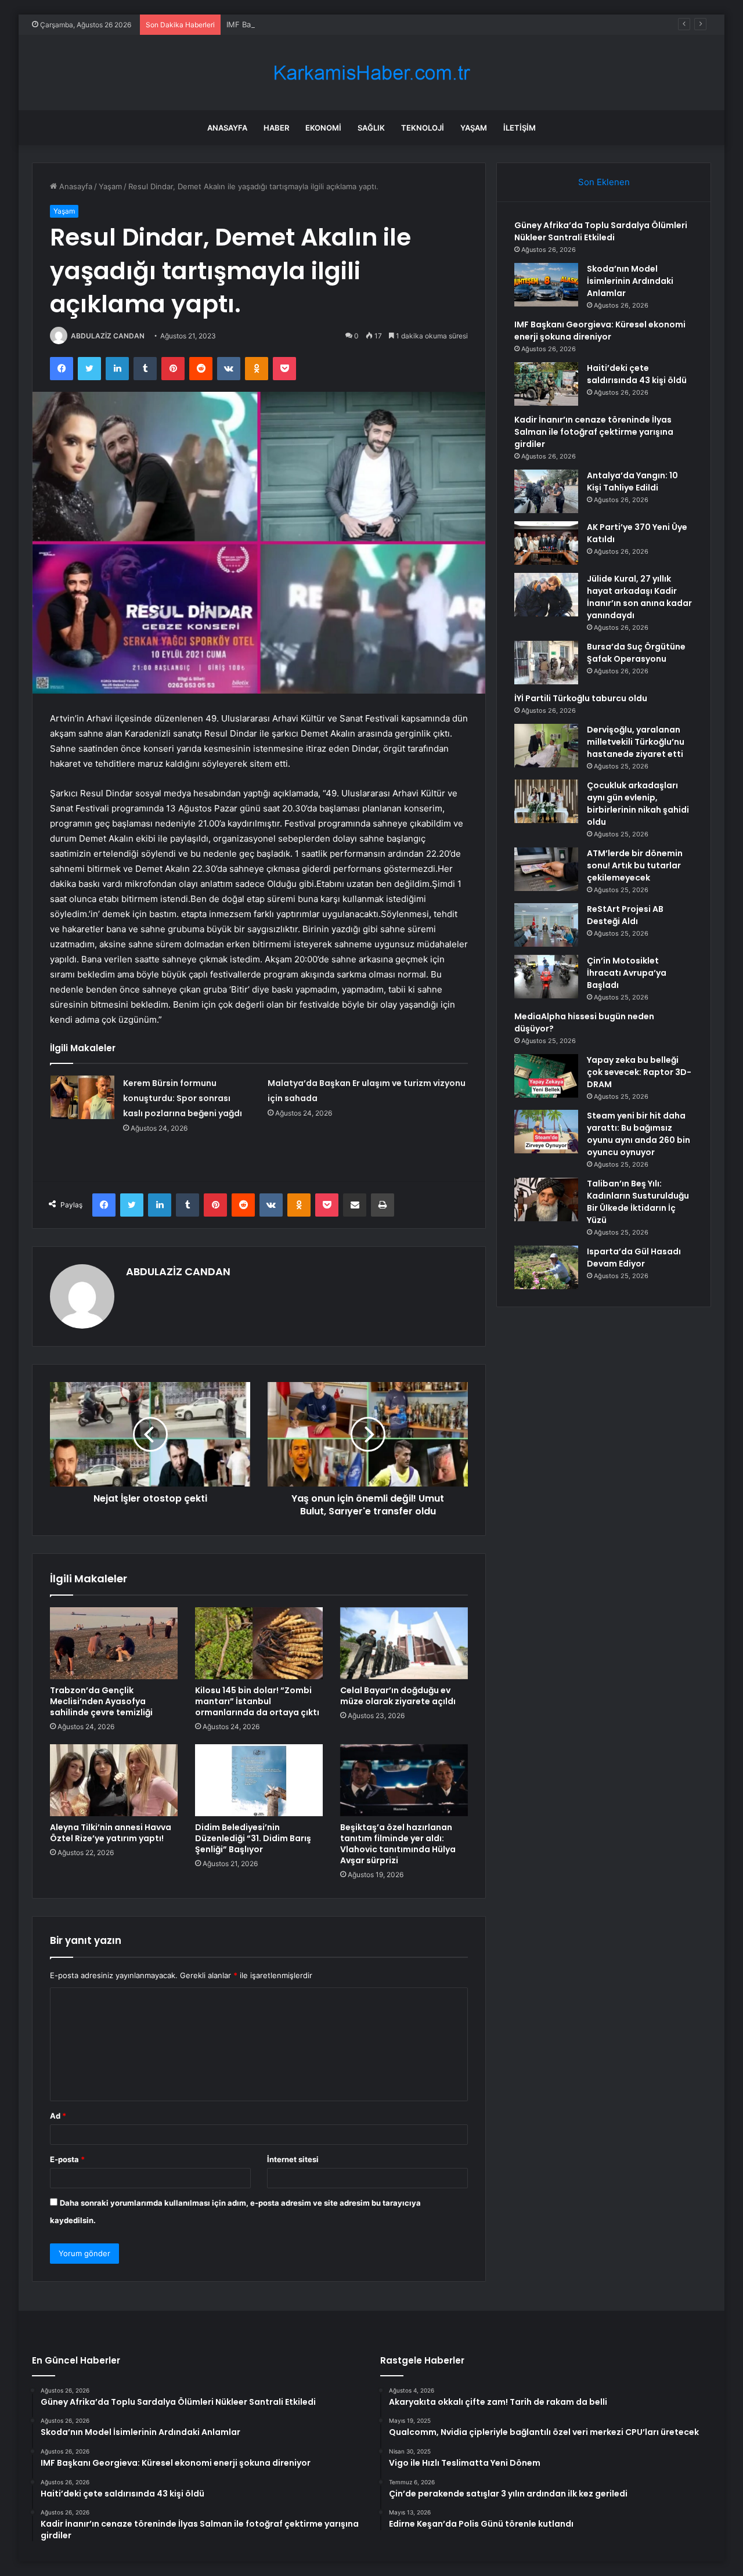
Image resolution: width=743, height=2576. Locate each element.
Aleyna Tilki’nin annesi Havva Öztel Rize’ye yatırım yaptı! (111, 1833)
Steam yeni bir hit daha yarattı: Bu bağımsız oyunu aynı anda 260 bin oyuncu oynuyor (639, 1134)
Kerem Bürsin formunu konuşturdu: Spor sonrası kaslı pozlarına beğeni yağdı (183, 1098)
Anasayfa (227, 128)
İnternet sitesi (293, 2159)
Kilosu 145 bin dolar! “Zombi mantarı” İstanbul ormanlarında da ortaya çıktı (257, 1701)
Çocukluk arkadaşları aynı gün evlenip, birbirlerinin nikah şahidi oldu (638, 804)
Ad (58, 2116)
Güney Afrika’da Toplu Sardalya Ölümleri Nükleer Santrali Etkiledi (601, 231)
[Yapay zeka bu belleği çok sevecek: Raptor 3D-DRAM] (546, 1076)
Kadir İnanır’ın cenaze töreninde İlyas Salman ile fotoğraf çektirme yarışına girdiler (594, 432)
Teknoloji (423, 128)
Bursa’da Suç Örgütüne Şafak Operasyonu (636, 653)
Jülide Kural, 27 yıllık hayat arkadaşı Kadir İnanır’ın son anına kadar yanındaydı (639, 597)
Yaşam (474, 128)
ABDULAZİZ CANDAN (108, 336)
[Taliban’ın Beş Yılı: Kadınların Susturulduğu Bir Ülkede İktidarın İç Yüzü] (546, 1199)
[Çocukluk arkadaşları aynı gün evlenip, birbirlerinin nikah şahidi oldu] (546, 801)
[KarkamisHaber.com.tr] (371, 73)
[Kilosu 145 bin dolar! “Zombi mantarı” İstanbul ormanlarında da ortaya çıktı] (259, 1643)
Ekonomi (323, 128)
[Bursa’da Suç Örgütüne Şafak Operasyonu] (546, 663)
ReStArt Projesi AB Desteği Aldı (625, 915)
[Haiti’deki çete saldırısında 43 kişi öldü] (546, 384)
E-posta (67, 2159)
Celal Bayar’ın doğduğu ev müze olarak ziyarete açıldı (398, 1696)
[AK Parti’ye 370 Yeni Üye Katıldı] (546, 543)
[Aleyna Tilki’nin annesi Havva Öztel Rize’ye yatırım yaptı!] (114, 1780)
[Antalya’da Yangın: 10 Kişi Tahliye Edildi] (546, 491)
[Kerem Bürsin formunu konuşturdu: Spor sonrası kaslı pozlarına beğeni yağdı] (82, 1097)
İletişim (520, 128)
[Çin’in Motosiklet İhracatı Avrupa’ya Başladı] (546, 977)
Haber (276, 128)
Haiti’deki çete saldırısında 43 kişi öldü (637, 374)
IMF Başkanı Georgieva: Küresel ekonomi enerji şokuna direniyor (343, 24)
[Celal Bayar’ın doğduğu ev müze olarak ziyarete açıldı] (404, 1643)
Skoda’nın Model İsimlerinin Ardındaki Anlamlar (630, 281)
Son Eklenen (604, 182)
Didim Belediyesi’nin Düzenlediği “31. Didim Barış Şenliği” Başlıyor (253, 1838)
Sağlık (371, 128)
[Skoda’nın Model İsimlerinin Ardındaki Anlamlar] (546, 285)
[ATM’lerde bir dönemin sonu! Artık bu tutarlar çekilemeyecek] (546, 869)
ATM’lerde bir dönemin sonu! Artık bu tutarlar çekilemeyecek (635, 865)
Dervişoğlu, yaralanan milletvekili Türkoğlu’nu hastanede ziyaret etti (636, 742)
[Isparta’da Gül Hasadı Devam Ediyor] (546, 1267)
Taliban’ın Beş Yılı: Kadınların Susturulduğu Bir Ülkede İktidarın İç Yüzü (638, 1202)
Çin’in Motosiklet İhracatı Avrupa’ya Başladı (627, 973)
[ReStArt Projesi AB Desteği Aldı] (546, 925)
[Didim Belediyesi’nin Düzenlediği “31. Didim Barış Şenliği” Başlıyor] (259, 1780)
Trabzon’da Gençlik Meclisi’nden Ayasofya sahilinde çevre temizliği (101, 1701)
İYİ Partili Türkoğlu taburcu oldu (581, 698)
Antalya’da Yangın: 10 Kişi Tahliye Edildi (632, 481)
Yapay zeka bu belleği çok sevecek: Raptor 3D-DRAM (639, 1072)
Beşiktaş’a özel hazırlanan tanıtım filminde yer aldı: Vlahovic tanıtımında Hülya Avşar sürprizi (398, 1844)
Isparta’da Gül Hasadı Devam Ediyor (634, 1258)
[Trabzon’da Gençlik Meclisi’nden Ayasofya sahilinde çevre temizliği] (114, 1643)
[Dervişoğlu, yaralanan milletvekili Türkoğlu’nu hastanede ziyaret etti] (546, 746)
